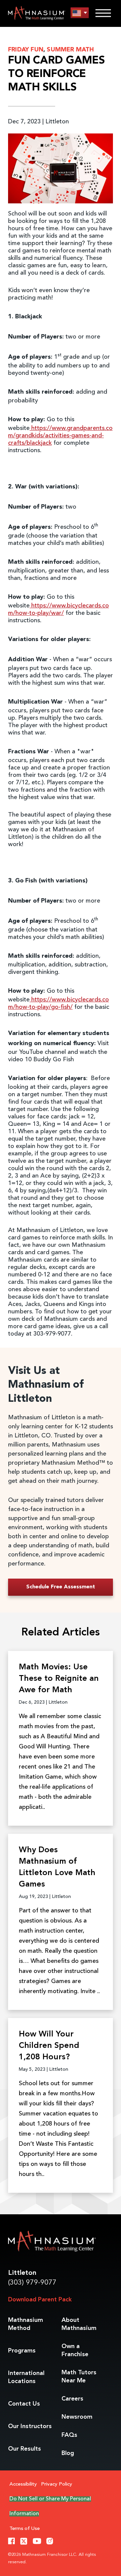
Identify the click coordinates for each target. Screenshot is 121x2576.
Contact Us (24, 2404)
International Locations (26, 2377)
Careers (72, 2399)
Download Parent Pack (40, 2300)
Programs (22, 2351)
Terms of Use (25, 2529)
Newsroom (77, 2417)
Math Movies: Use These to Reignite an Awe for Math (59, 1679)
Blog (68, 2453)
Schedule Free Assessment (61, 1587)
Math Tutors (79, 2377)
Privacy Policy (57, 2484)
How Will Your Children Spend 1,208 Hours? (49, 2046)
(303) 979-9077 (32, 2283)
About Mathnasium (79, 2324)
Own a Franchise (75, 2350)
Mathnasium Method (26, 2324)
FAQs (69, 2435)
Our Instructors (30, 2426)
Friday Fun (26, 50)
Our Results (25, 2449)
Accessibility (23, 2484)
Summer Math (70, 50)
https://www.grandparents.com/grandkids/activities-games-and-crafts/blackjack (60, 436)
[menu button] (80, 13)
